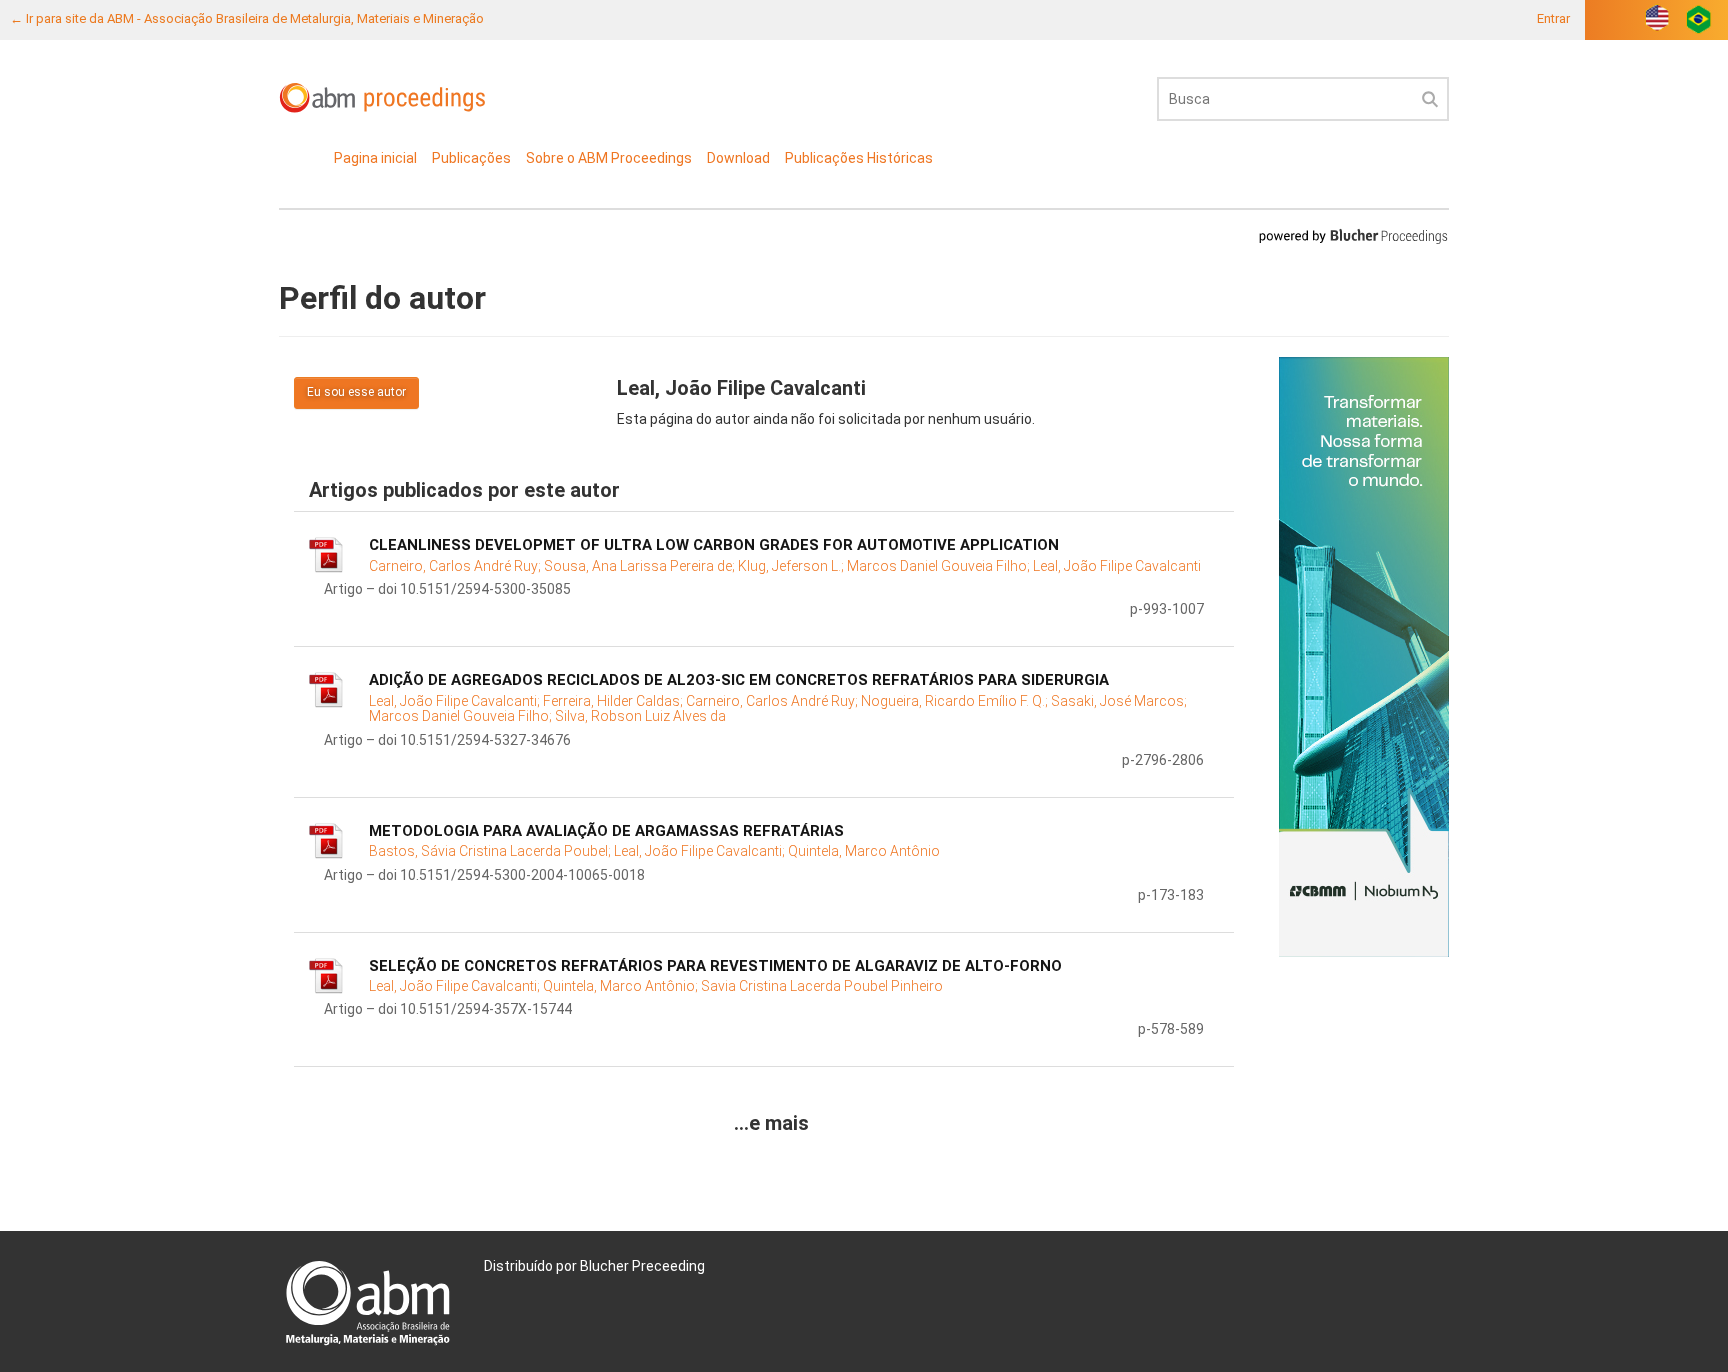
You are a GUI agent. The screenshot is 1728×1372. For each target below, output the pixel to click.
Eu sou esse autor (356, 392)
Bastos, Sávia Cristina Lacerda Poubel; (491, 851)
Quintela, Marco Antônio (864, 851)
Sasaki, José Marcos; (1119, 701)
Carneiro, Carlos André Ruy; (456, 566)
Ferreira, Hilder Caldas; (614, 701)
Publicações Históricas (859, 158)
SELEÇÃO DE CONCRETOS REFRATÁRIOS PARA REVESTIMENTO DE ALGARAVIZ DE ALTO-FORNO (715, 966)
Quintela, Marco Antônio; (622, 986)
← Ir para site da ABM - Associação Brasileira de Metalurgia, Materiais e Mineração (247, 18)
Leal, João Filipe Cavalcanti (1117, 566)
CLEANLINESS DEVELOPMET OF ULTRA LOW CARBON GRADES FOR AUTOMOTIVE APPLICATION (714, 545)
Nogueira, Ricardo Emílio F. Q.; (956, 701)
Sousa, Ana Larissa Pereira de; (641, 566)
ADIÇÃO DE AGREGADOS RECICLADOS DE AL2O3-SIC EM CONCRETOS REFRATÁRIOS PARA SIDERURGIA (739, 680)
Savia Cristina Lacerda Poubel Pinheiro (822, 986)
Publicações (471, 158)
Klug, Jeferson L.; (792, 566)
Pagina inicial (375, 158)
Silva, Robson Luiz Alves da (640, 716)
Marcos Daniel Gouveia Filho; (940, 566)
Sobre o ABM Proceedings (609, 158)
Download (738, 158)
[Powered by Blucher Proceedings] (1353, 235)
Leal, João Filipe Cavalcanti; (456, 701)
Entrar (1553, 18)
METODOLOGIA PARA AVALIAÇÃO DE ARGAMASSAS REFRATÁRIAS (606, 831)
